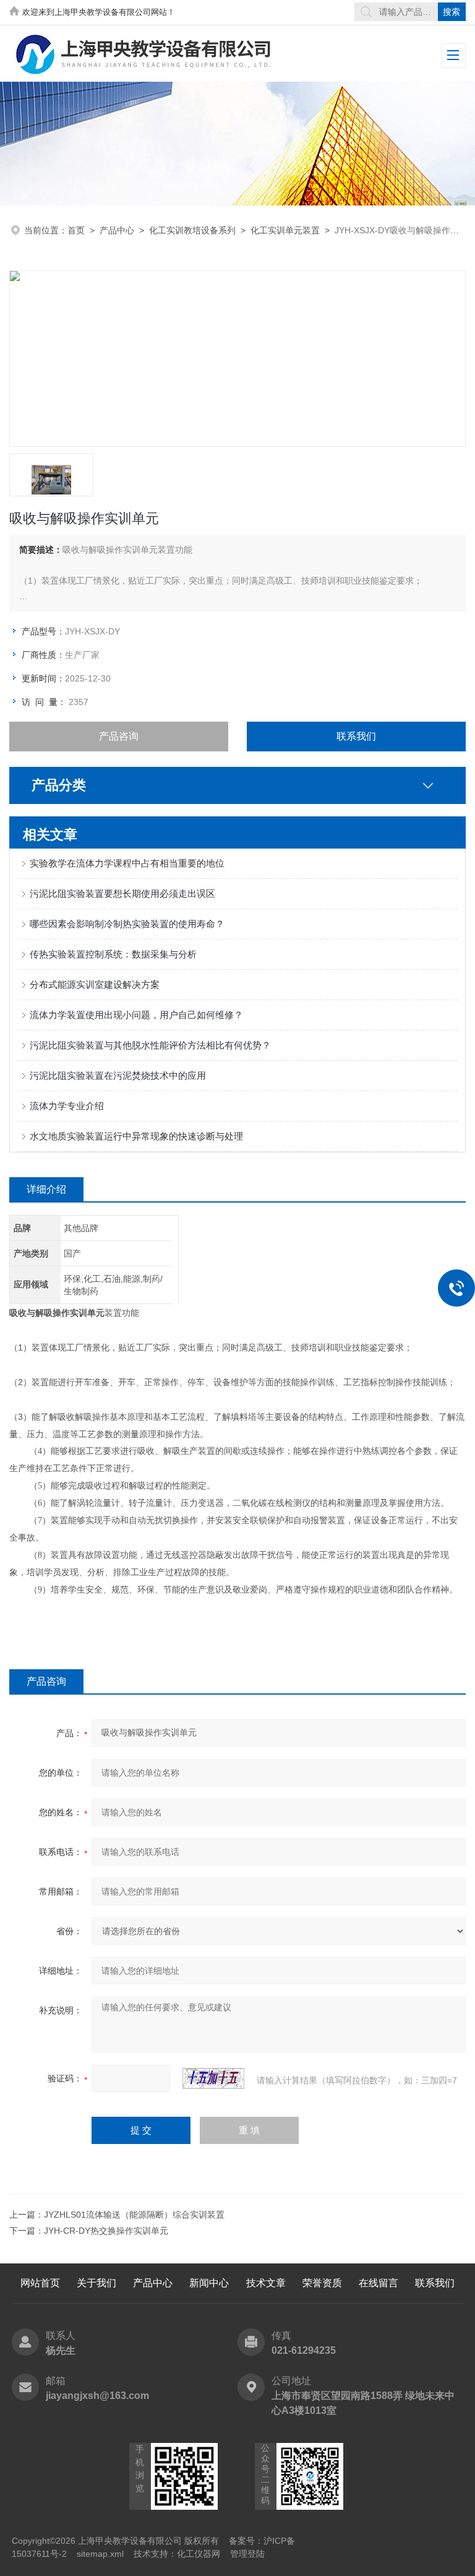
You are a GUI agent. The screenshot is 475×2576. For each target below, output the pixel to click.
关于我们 (96, 2283)
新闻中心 (209, 2283)
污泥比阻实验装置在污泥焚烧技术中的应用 (118, 1075)
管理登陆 (247, 2554)
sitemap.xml (100, 2554)
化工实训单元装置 (285, 230)
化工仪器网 (199, 2554)
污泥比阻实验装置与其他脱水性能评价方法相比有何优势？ (150, 1045)
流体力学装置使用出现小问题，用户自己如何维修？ (136, 1015)
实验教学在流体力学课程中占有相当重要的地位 (127, 863)
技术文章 (266, 2283)
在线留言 (379, 2283)
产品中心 (117, 230)
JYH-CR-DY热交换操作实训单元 (106, 2231)
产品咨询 (119, 736)
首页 (76, 230)
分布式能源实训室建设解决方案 (95, 984)
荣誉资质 (322, 2283)
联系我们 (356, 736)
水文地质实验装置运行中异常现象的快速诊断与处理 (136, 1136)
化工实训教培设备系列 (192, 230)
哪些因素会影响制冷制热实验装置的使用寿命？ (127, 924)
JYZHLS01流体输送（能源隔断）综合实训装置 (134, 2215)
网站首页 (40, 2283)
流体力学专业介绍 (67, 1106)
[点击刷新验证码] (213, 2078)
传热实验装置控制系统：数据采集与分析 (113, 954)
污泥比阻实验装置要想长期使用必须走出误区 (122, 893)
